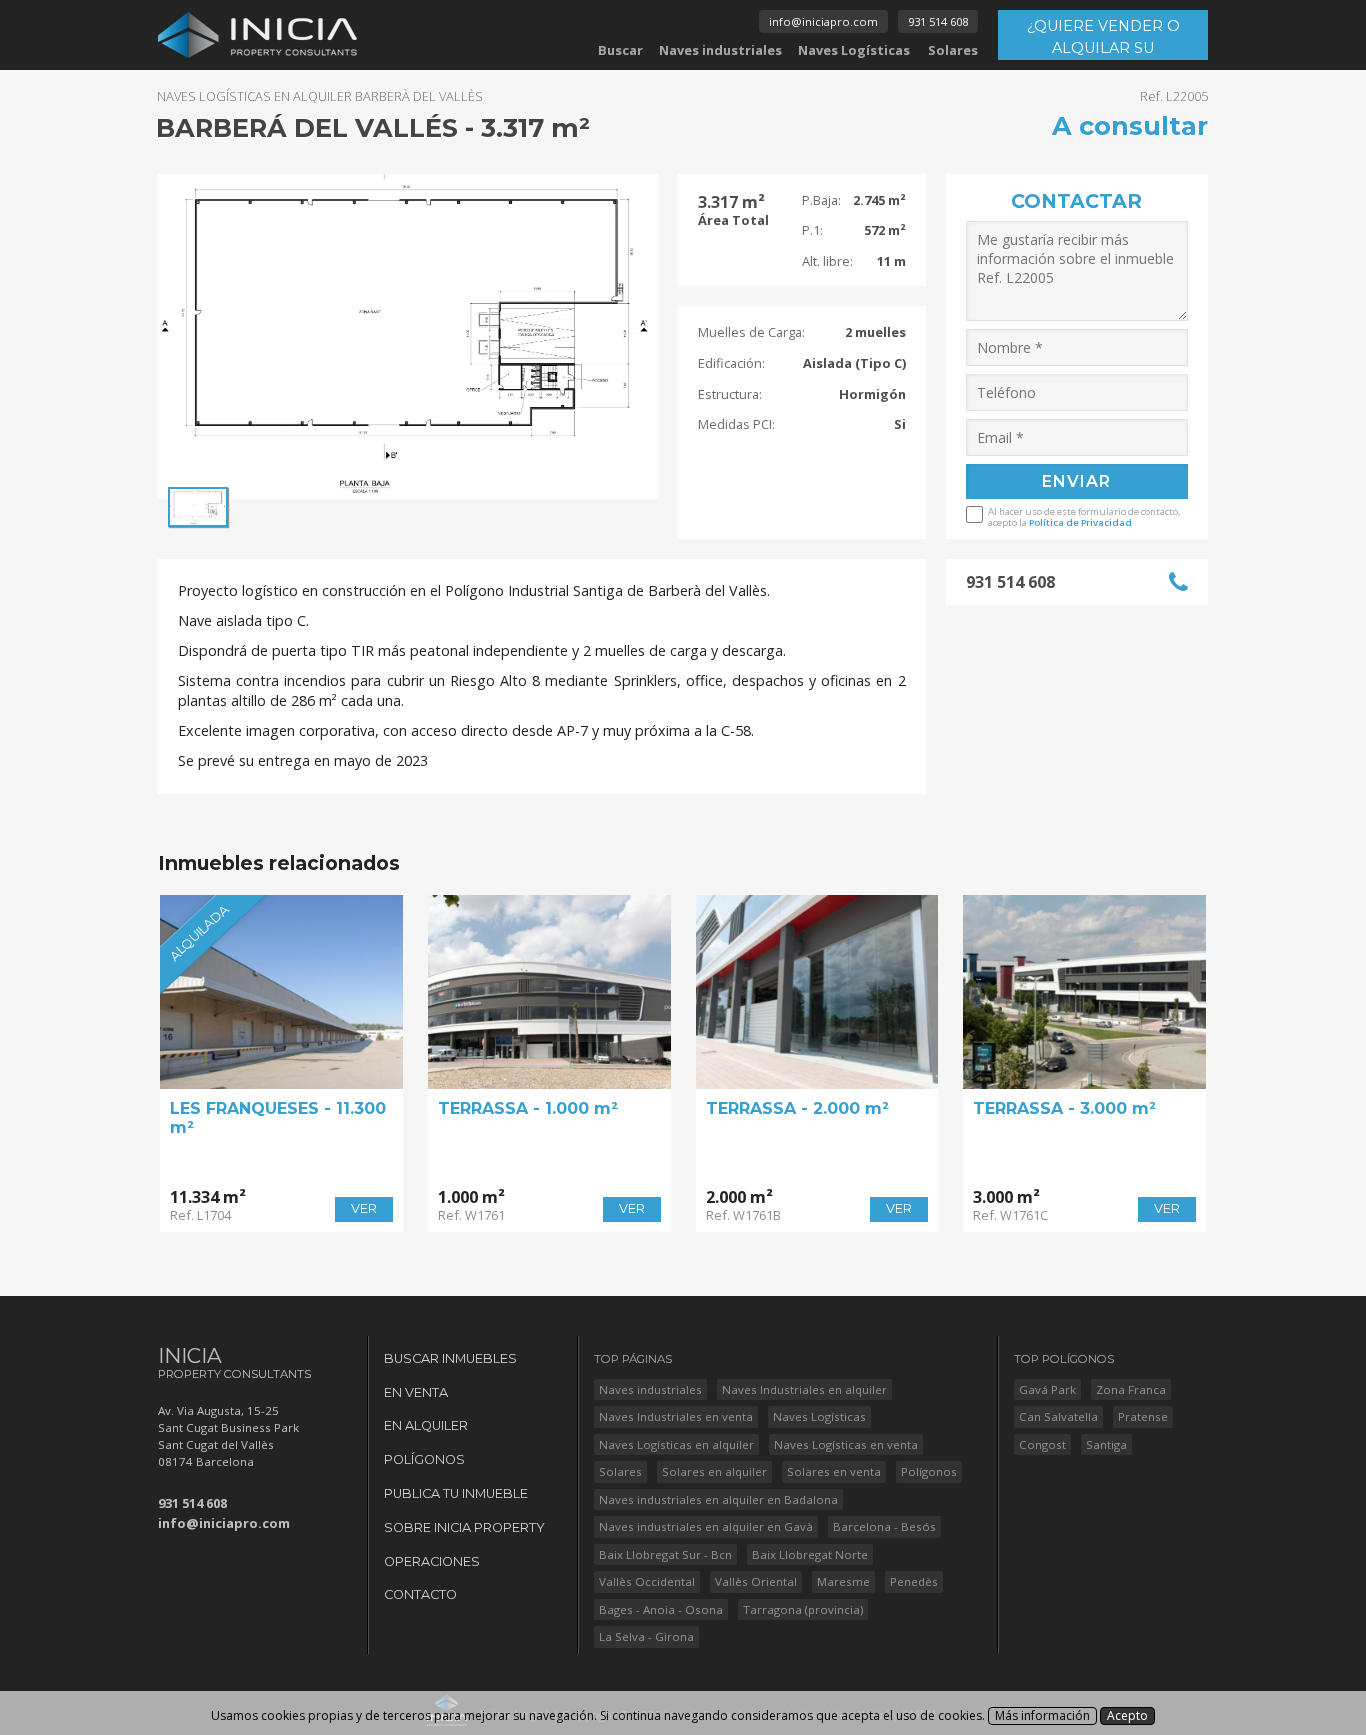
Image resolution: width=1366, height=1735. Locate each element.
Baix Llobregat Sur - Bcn (665, 1554)
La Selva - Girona (646, 1636)
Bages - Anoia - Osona (661, 1609)
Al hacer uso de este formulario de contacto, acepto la (1084, 516)
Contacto (420, 1594)
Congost (1042, 1444)
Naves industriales (720, 50)
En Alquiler (426, 1425)
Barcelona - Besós (884, 1526)
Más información (1042, 1715)
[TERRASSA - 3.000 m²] (1084, 992)
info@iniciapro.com (823, 21)
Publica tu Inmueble (456, 1493)
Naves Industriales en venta (676, 1416)
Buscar (620, 50)
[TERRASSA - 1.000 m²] (549, 992)
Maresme (843, 1581)
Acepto (1127, 1715)
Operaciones (432, 1561)
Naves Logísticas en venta (846, 1444)
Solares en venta (834, 1471)
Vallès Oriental (756, 1581)
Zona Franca (1131, 1389)
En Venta (416, 1392)
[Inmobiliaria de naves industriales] (258, 35)
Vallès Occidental (647, 1581)
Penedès (914, 1581)
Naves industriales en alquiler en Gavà (706, 1526)
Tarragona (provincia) (803, 1609)
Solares (953, 50)
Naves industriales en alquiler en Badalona (718, 1499)
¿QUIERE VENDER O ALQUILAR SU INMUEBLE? (1103, 38)
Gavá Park (1047, 1389)
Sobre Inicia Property (464, 1527)
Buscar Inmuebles (450, 1358)
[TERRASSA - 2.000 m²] (817, 992)
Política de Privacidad (1080, 522)
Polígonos (424, 1459)
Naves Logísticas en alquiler (676, 1444)
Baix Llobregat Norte (810, 1554)
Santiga (1106, 1444)
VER (364, 1208)
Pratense (1143, 1416)
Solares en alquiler (714, 1471)
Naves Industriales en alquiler (804, 1389)
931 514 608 (938, 21)
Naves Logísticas (854, 50)
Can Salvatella (1058, 1416)
